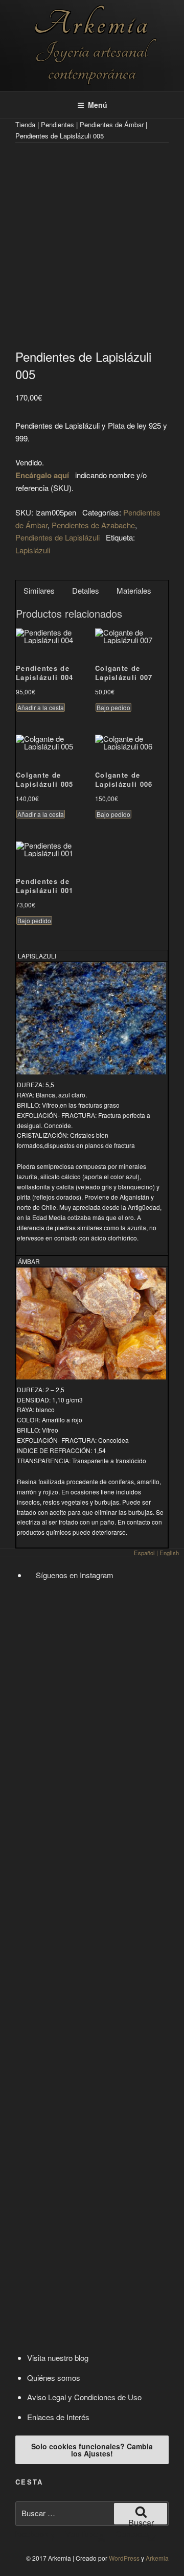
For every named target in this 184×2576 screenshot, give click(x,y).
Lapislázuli (33, 550)
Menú (98, 105)
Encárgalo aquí (42, 475)
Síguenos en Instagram (74, 1575)
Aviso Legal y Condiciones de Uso (84, 2397)
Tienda (25, 124)
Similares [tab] (39, 590)
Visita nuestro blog (58, 2358)
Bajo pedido (113, 707)
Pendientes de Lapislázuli (57, 537)
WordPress (124, 2558)
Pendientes (57, 124)
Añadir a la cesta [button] (41, 707)
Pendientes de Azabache (93, 525)
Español (144, 1553)
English (169, 1553)
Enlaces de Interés (58, 2417)
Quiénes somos (54, 2378)
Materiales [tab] (134, 590)
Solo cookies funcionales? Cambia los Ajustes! (92, 2450)
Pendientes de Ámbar (112, 124)
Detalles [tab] (86, 590)
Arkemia (92, 24)
